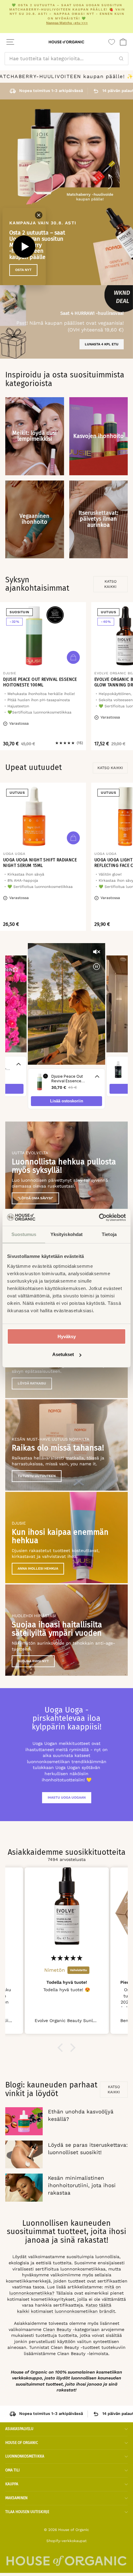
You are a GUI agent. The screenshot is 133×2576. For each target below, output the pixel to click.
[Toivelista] (112, 42)
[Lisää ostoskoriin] (73, 657)
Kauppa (12, 2484)
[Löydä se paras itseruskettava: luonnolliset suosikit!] (24, 2154)
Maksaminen (16, 2498)
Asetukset (63, 1354)
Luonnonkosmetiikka (25, 2456)
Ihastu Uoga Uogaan (67, 1798)
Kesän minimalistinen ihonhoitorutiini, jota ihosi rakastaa (82, 2185)
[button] (62, 2048)
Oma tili (13, 2470)
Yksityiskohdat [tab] (66, 1234)
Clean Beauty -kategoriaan (71, 2329)
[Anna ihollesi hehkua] (66, 1538)
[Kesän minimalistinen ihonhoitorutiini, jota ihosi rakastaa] (24, 2187)
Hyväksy (67, 1336)
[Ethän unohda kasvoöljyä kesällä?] (24, 2121)
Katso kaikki (110, 584)
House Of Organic (22, 2443)
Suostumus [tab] (24, 1234)
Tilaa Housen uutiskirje (27, 2512)
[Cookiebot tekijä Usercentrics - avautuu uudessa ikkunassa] (99, 1217)
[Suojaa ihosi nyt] (66, 1630)
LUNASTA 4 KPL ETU (102, 344)
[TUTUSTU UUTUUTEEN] (66, 1445)
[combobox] (66, 59)
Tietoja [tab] (109, 1234)
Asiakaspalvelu (19, 2429)
